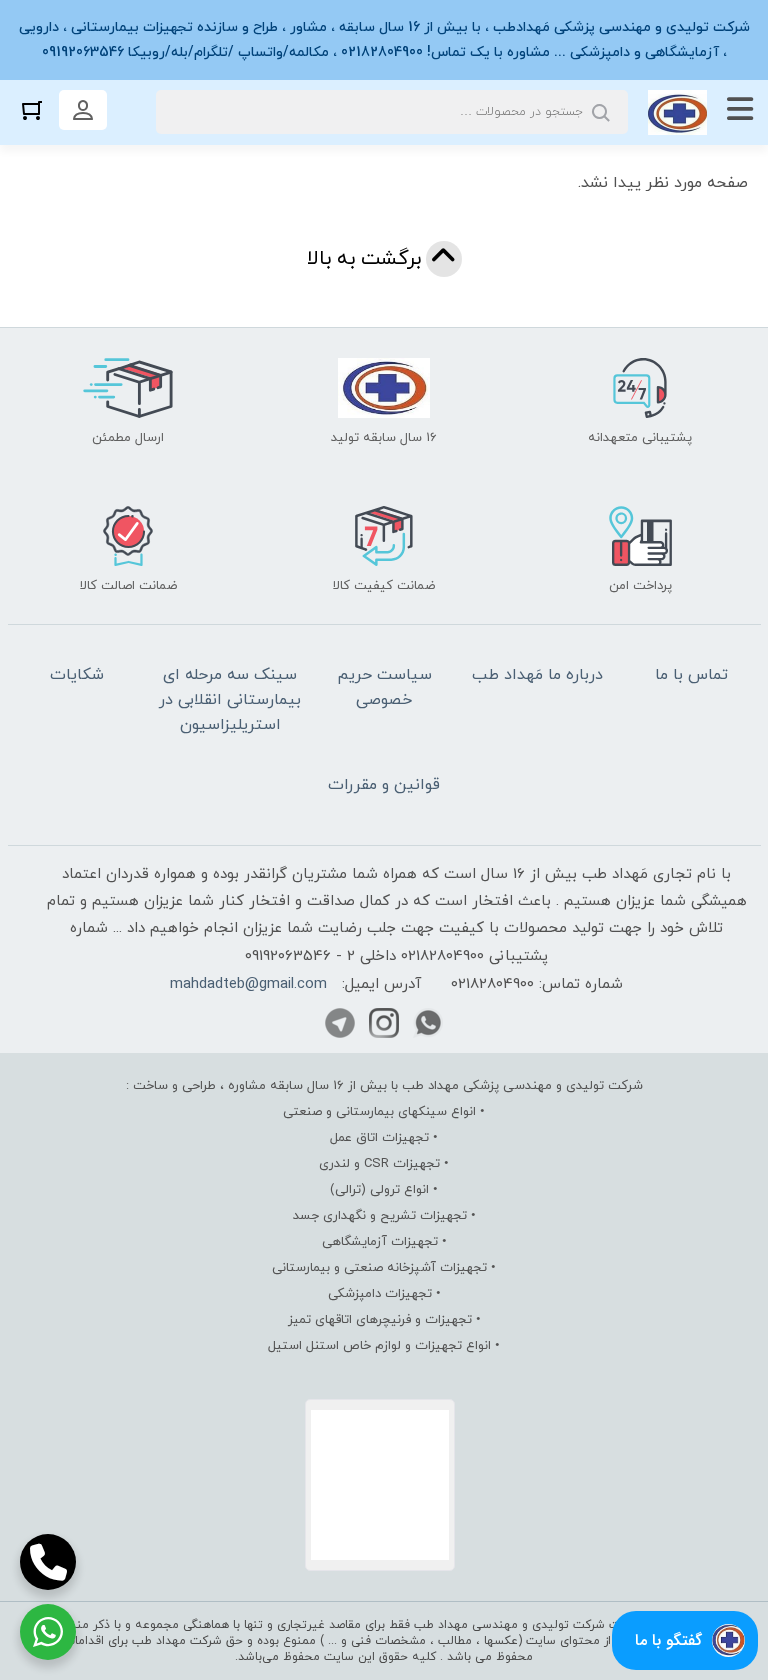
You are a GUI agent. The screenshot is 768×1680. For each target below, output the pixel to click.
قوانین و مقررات (384, 785)
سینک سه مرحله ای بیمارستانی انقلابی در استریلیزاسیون (230, 700)
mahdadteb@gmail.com (248, 984)
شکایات (77, 675)
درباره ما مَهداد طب (537, 675)
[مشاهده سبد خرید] (32, 109)
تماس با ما (691, 675)
